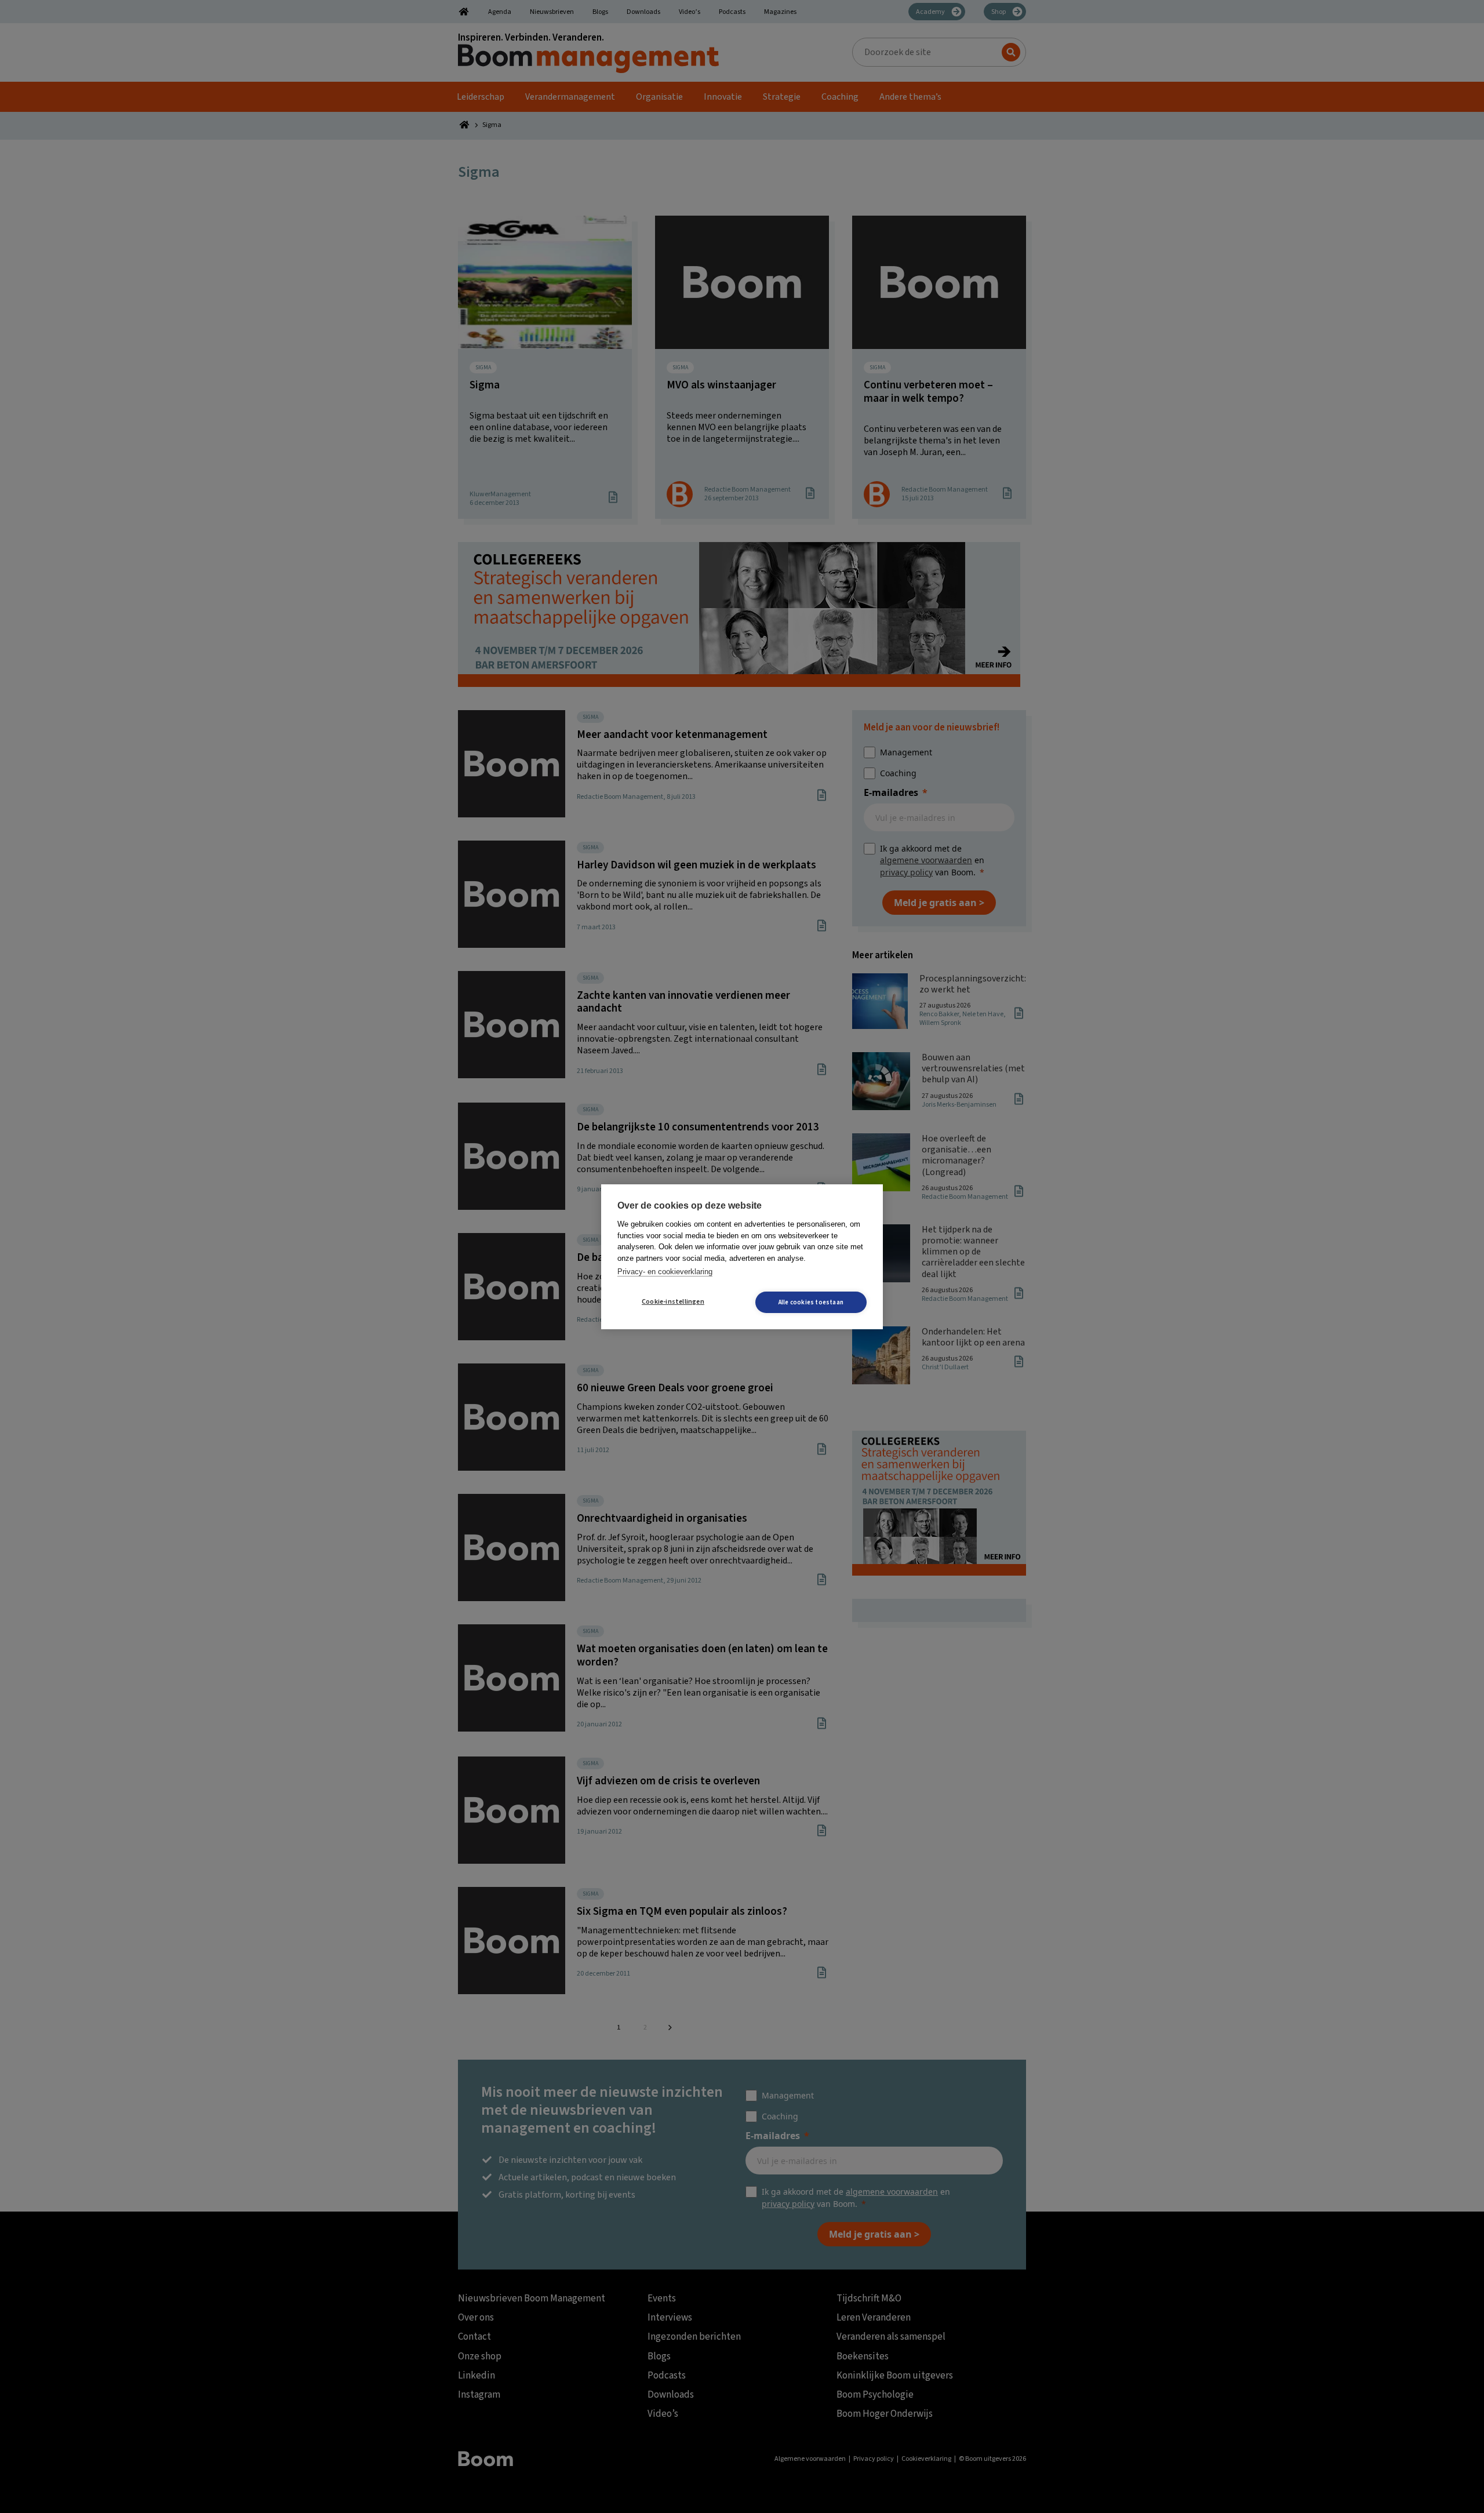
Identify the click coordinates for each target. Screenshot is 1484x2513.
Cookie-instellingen (673, 1302)
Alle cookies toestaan (811, 1302)
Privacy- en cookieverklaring (665, 1272)
